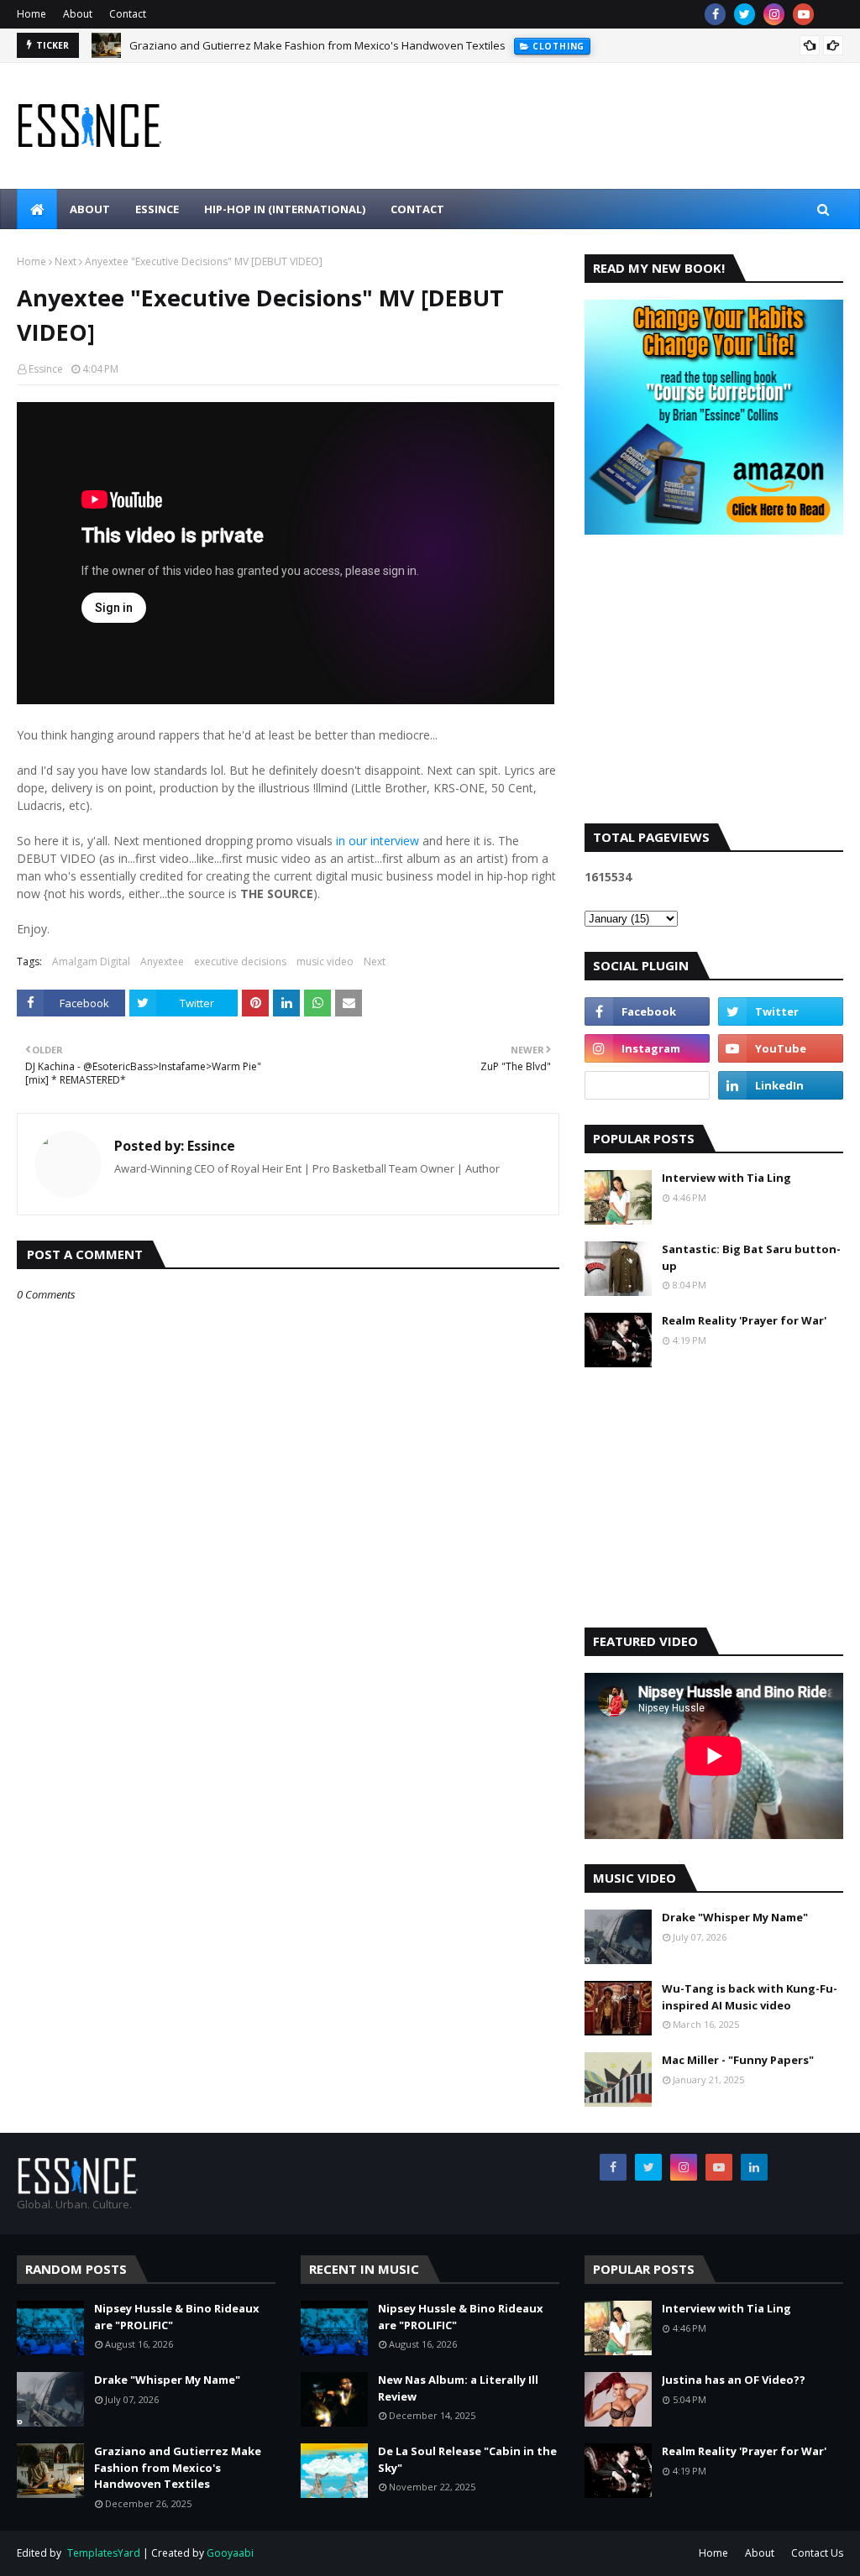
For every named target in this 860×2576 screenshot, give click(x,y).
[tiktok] (647, 1085)
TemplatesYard (104, 2553)
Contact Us (817, 2553)
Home (31, 14)
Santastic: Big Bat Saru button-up (751, 1257)
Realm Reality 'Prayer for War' (744, 1320)
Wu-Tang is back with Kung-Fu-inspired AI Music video (750, 1997)
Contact (128, 14)
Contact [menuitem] (417, 209)
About (78, 14)
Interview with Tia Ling (726, 1178)
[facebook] (715, 14)
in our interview (378, 841)
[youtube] (803, 14)
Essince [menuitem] (157, 209)
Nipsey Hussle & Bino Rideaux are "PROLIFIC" (177, 2317)
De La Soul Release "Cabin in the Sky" (467, 2459)
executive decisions (240, 961)
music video (325, 961)
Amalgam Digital (91, 961)
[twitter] (745, 14)
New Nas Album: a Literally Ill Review (458, 2388)
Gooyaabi (230, 2553)
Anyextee (162, 961)
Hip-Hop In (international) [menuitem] (285, 209)
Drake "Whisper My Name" (735, 1917)
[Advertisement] (714, 693)
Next (66, 261)
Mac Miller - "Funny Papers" (738, 2060)
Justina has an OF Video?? (734, 2380)
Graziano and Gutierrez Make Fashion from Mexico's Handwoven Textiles (317, 45)
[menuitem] (37, 209)
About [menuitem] (90, 209)
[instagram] (774, 14)
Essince (46, 369)
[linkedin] (781, 1085)
